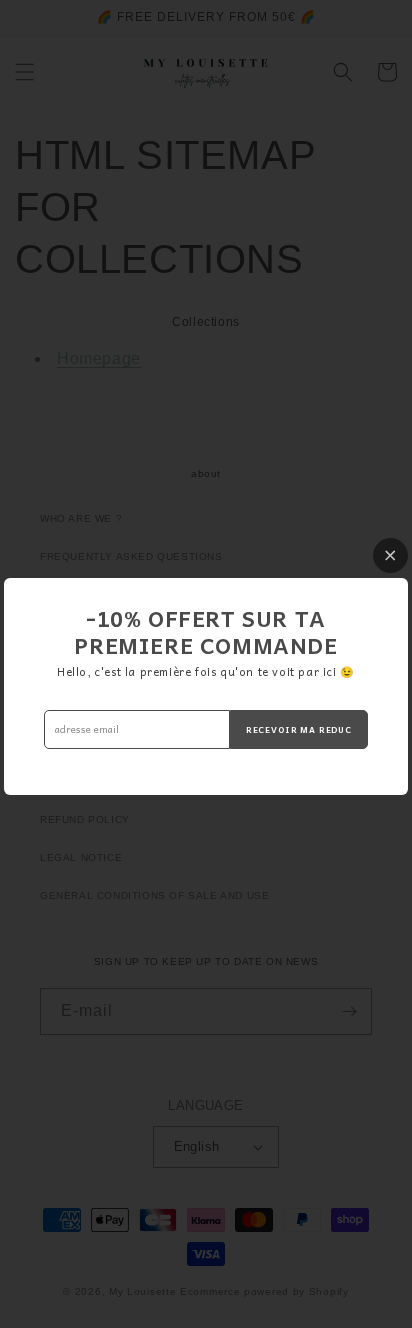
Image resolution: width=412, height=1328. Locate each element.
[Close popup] (390, 555)
